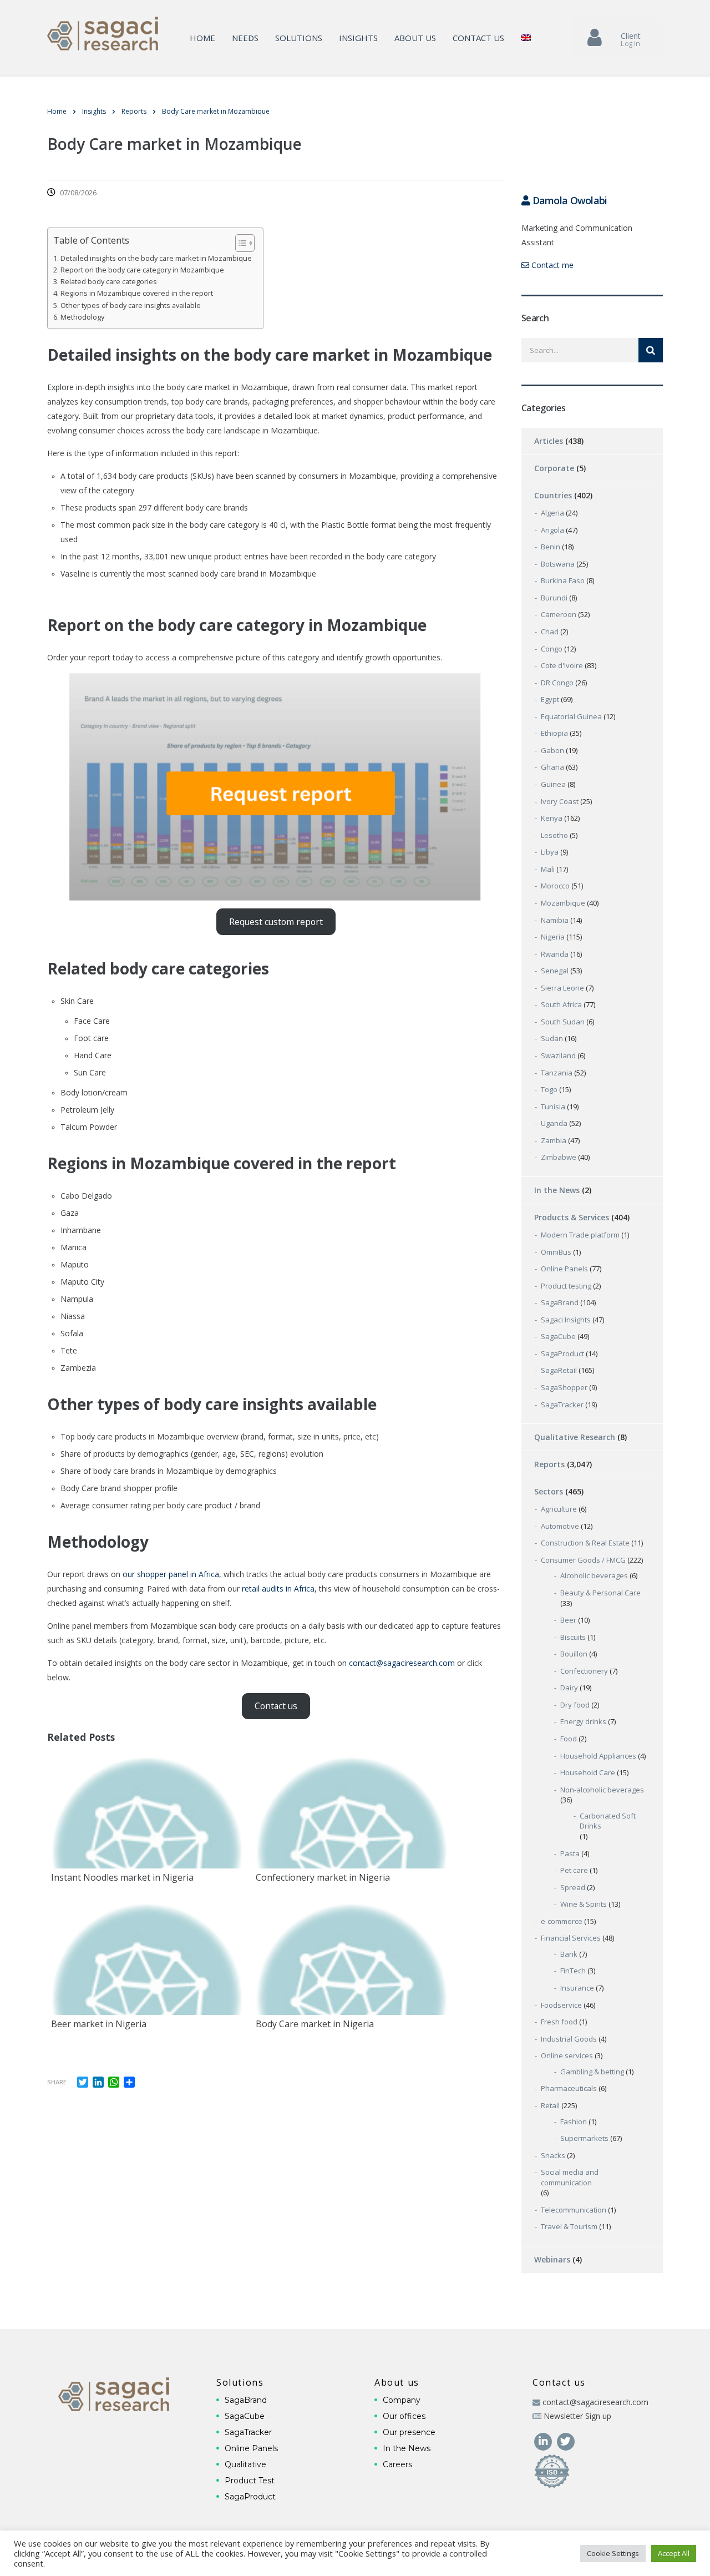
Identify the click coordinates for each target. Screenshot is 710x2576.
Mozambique (563, 903)
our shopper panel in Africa (171, 1574)
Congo (552, 649)
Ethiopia (554, 733)
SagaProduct (562, 1353)
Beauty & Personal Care (600, 1593)
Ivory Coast (560, 801)
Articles (549, 441)
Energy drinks (583, 1721)
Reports (549, 1464)
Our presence (409, 2432)
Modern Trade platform (580, 1235)
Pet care (574, 1870)
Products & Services (572, 1217)
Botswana (558, 564)
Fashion (574, 2122)
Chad (550, 632)
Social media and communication (570, 2177)
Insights (358, 38)
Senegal (555, 971)
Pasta (570, 1853)
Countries (553, 495)
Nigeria (553, 937)
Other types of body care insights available (131, 305)
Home (202, 38)
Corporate (554, 468)
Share (57, 2082)
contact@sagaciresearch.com (402, 1663)
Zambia (554, 1140)
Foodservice (561, 2005)
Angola (552, 530)
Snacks (553, 2155)
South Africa (561, 1004)
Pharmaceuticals (569, 2088)
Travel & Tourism (569, 2226)
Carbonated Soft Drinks (608, 1821)
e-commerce (562, 1921)
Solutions (299, 38)
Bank (569, 1954)
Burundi (554, 598)
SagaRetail (559, 1370)
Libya (550, 852)
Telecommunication (574, 2210)
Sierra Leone (562, 988)
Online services (567, 2055)
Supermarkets (584, 2138)
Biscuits (573, 1637)
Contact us (478, 38)
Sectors (549, 1491)
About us (415, 38)
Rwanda (555, 954)
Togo (549, 1089)
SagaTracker (562, 1405)
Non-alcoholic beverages (602, 1790)
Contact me (551, 265)
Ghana (552, 767)
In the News (557, 1190)
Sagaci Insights (566, 1320)
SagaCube (558, 1336)
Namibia (555, 920)
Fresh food (559, 2022)
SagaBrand (560, 1302)
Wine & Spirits (584, 1904)
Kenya (552, 818)
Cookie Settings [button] (613, 2553)
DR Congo (557, 683)
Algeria (552, 513)
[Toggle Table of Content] (239, 243)
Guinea (553, 784)
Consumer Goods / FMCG (583, 1560)
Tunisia (553, 1107)
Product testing (566, 1286)
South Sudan (563, 1022)
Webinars (552, 2259)
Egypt (550, 699)
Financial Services (571, 1938)
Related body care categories (109, 282)
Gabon (552, 750)
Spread (573, 1887)
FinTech (573, 1971)
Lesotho (554, 835)
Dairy (569, 1688)
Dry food (575, 1705)
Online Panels (564, 1269)
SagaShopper (564, 1387)
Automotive (560, 1526)
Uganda (554, 1123)
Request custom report (276, 922)
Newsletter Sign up (577, 2416)
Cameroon (559, 614)
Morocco (555, 886)
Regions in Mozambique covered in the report (137, 293)
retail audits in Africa (278, 1588)
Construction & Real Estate (585, 1543)
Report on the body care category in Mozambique (142, 270)
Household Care (588, 1772)
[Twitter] (566, 2440)
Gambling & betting (592, 2072)
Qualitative (245, 2464)
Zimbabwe (559, 1157)
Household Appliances (598, 1756)
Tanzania (557, 1073)
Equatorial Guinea (571, 716)
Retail (550, 2105)
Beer (568, 1620)
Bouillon (574, 1654)
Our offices (404, 2416)
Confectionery (584, 1671)
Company (402, 2400)
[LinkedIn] (544, 2440)
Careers (397, 2464)
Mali (548, 869)
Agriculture (559, 1509)
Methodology (82, 317)
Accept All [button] (674, 2553)
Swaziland (558, 1055)
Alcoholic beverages (594, 1575)
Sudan (552, 1038)
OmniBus (556, 1252)
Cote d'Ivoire (562, 665)
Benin (551, 547)
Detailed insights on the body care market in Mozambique (156, 258)
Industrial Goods (569, 2039)
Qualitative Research (575, 1437)
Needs (245, 38)
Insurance (577, 1988)
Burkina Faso (563, 580)
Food (569, 1739)
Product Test (250, 2481)
